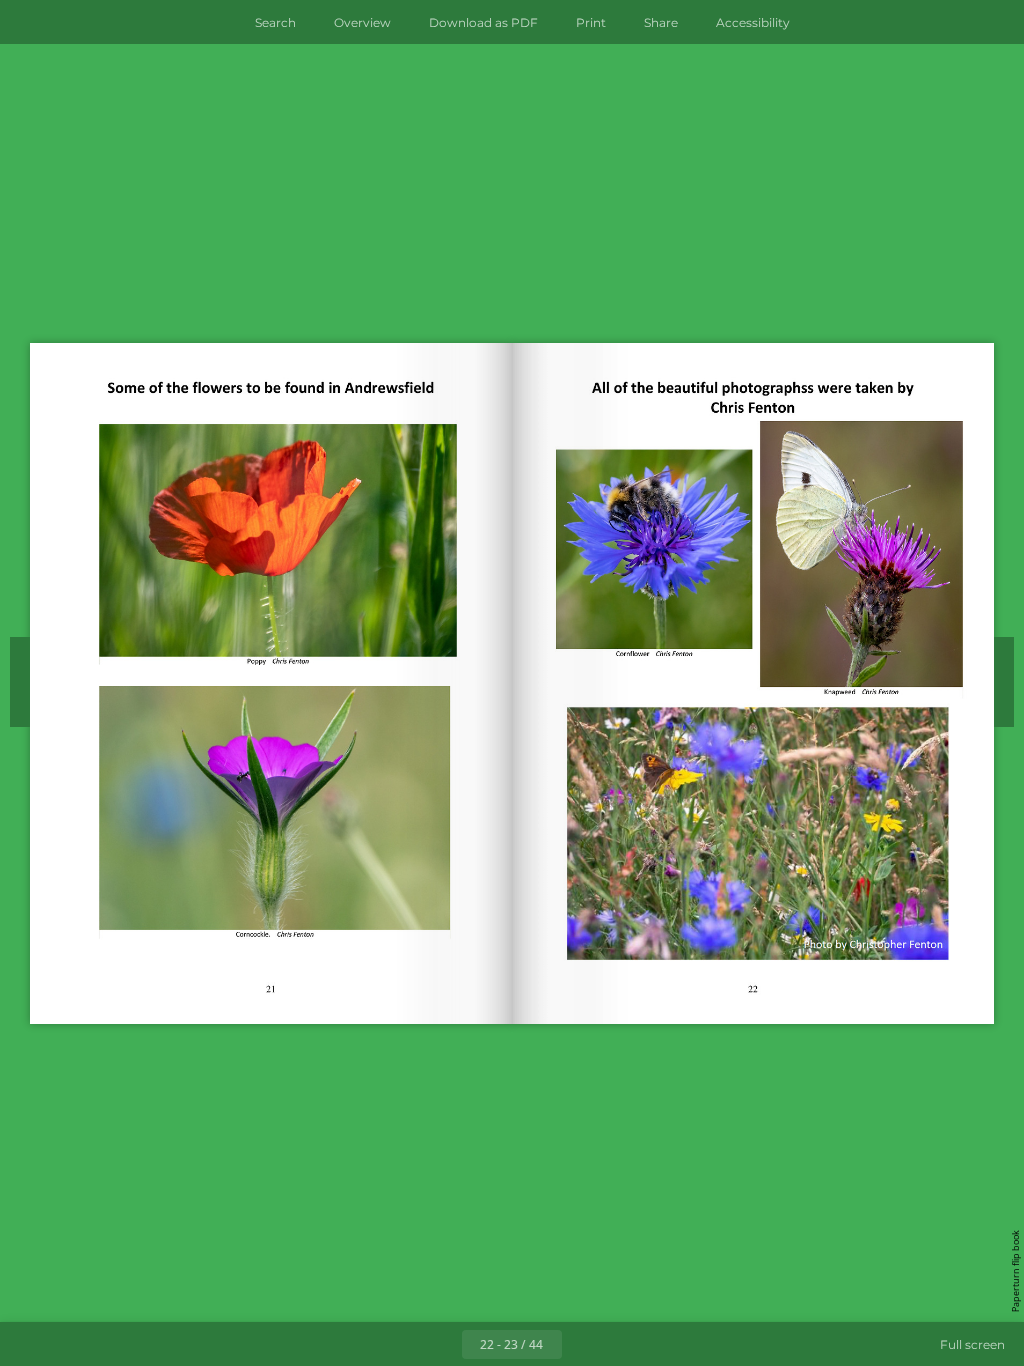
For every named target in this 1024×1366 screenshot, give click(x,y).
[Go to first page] (396, 1344)
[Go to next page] (584, 1344)
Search (275, 22)
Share (661, 22)
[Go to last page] (628, 1344)
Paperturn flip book (1015, 1271)
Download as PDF (483, 22)
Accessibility (753, 22)
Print (591, 22)
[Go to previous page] (440, 1344)
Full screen (972, 1344)
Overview (362, 22)
